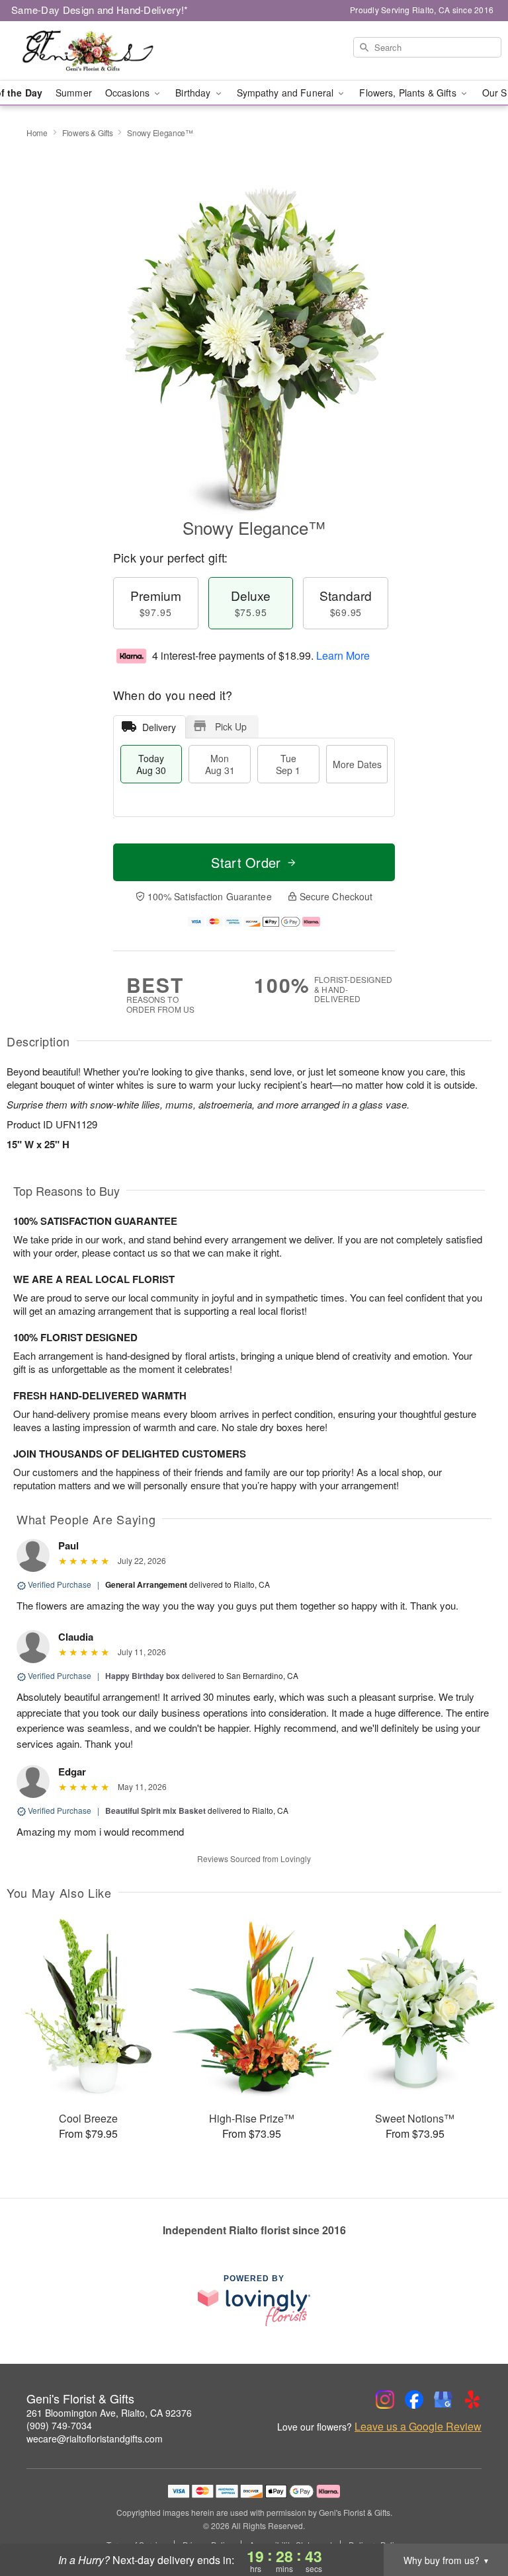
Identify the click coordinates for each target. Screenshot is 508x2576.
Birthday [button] (194, 93)
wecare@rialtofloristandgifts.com (95, 2439)
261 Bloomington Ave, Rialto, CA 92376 (109, 2413)
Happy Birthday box (143, 1676)
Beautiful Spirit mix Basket (155, 1811)
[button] (473, 2520)
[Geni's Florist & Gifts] (87, 51)
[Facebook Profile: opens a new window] (414, 2400)
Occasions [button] (129, 93)
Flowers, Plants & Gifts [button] (409, 93)
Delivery (159, 727)
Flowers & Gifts (88, 133)
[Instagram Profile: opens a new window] (385, 2400)
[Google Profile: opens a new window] (443, 2400)
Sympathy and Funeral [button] (287, 93)
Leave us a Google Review (418, 2427)
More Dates (357, 764)
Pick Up (231, 726)
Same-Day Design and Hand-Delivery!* (100, 10)
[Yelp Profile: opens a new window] (472, 2400)
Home (37, 133)
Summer (74, 93)
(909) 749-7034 (59, 2425)
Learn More (343, 655)
